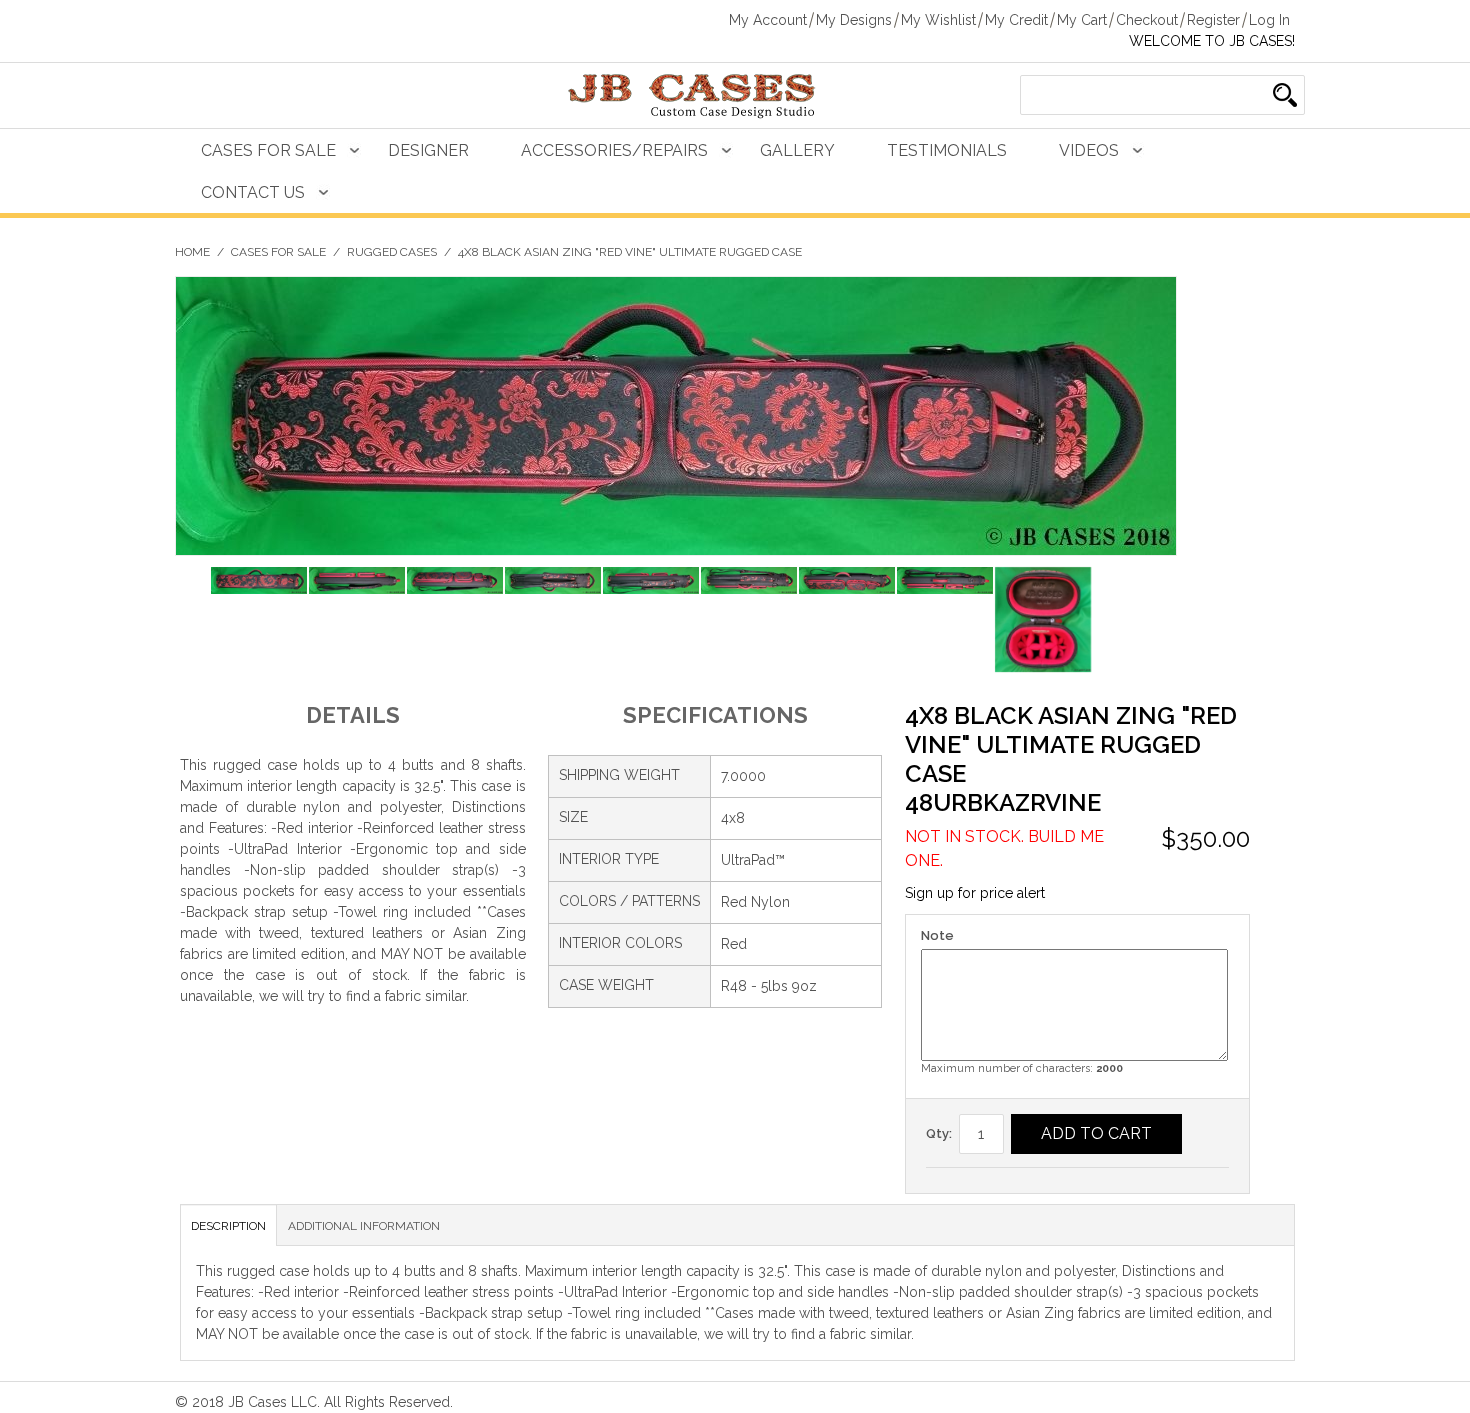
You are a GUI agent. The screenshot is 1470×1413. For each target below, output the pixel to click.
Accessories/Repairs (614, 150)
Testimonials (947, 150)
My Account (768, 20)
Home (192, 252)
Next (1161, 623)
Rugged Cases (392, 252)
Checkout (1147, 20)
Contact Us (253, 192)
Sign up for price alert (975, 893)
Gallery (797, 150)
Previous (190, 623)
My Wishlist (938, 20)
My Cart (1082, 20)
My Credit (1016, 20)
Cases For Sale (268, 150)
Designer (428, 150)
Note (937, 935)
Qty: (939, 1133)
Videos (1089, 150)
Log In (1269, 20)
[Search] (1285, 95)
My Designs (854, 20)
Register (1213, 20)
